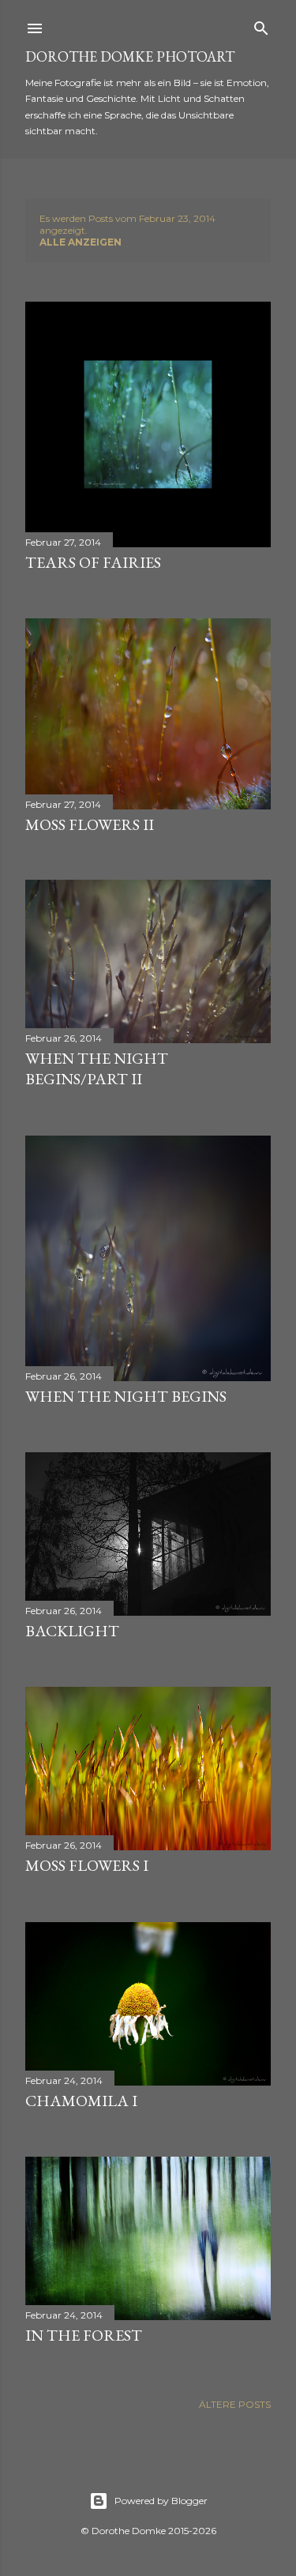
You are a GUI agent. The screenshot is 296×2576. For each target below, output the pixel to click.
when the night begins (126, 1396)
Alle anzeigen (81, 242)
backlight (72, 1631)
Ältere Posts (235, 2404)
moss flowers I (87, 1865)
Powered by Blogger (161, 2501)
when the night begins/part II (97, 1068)
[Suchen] (261, 25)
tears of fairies (93, 562)
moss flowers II (90, 824)
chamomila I (81, 2101)
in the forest (84, 2335)
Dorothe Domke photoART (130, 56)
